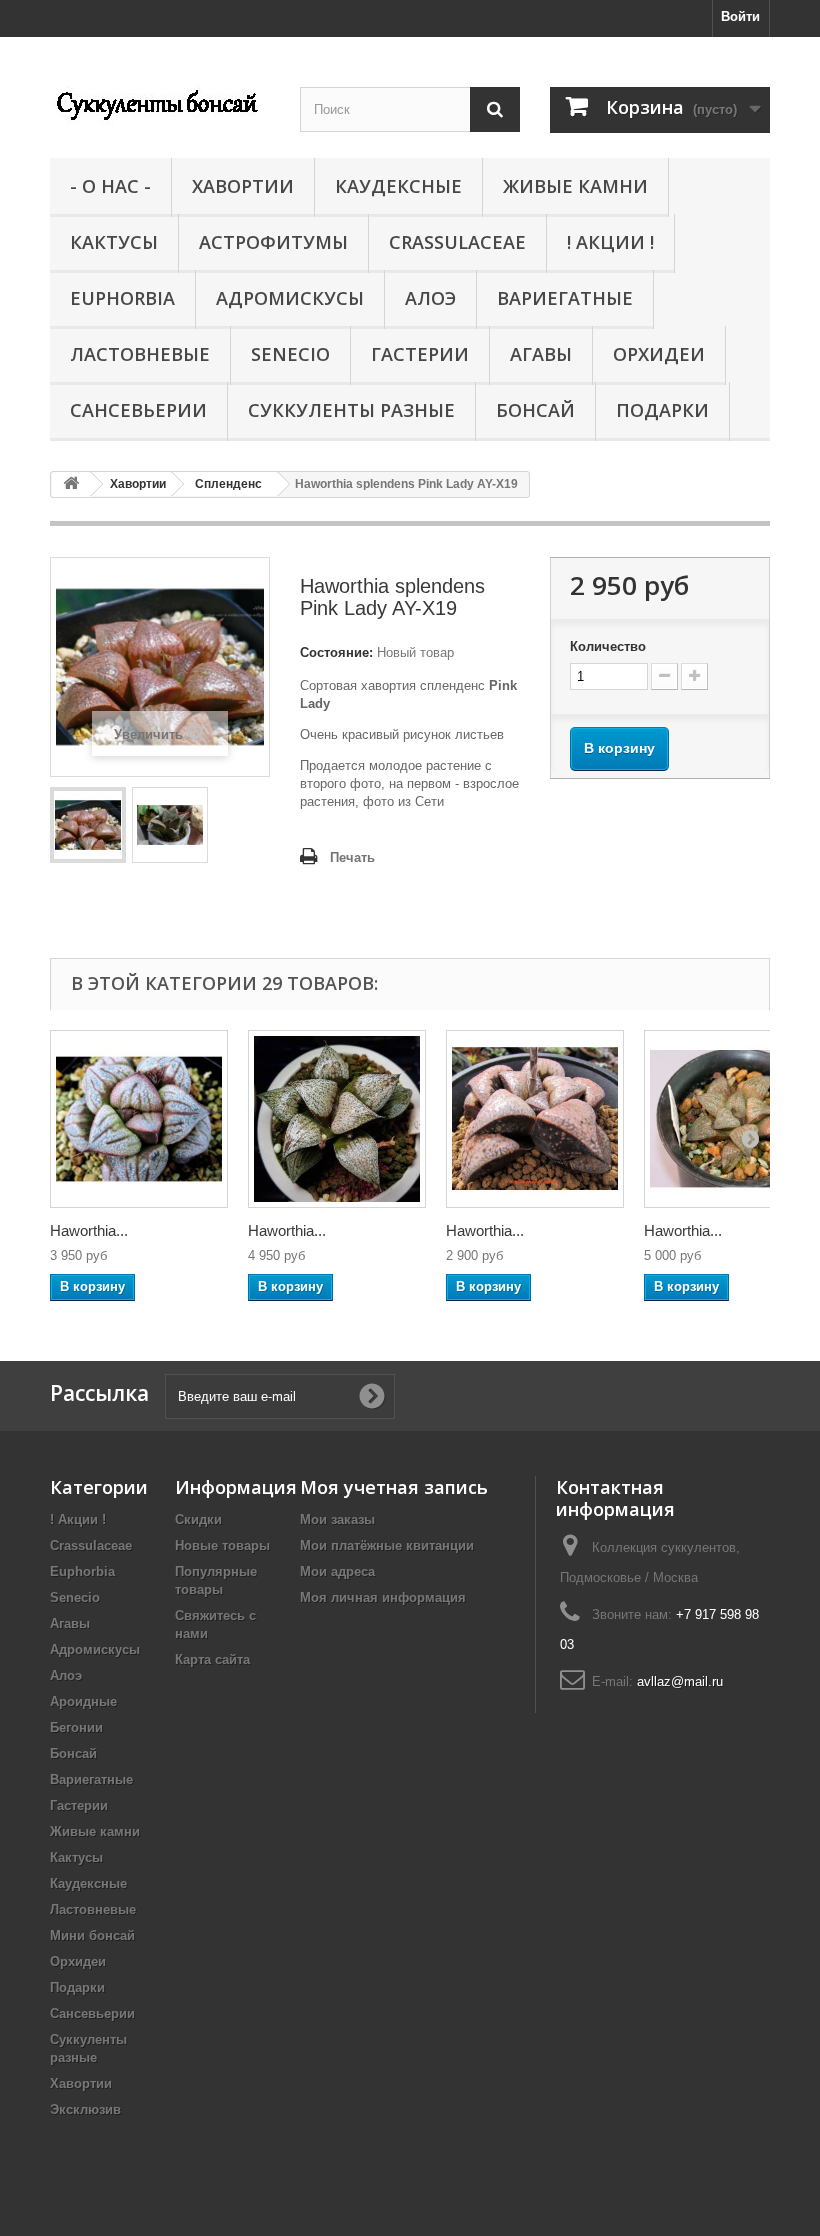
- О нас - (110, 186)
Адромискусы (290, 298)
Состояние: (336, 652)
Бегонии (76, 1727)
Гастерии (420, 354)
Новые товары (222, 1545)
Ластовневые (140, 354)
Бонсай (535, 410)
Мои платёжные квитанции (387, 1545)
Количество (608, 646)
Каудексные (398, 186)
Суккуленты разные (351, 410)
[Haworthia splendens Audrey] (337, 1119)
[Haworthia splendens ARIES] (139, 1119)
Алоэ (430, 298)
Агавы (541, 354)
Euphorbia (122, 298)
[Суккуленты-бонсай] (160, 103)
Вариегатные (565, 298)
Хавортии (243, 186)
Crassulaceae (457, 242)
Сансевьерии (138, 410)
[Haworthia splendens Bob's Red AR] (535, 1119)
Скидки (198, 1519)
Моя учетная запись (394, 1487)
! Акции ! (610, 242)
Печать (352, 857)
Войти (740, 16)
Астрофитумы (273, 242)
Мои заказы (337, 1519)
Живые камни (575, 186)
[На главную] (71, 484)
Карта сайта (212, 1659)
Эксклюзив (85, 2109)
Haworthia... (89, 1230)
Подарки (662, 410)
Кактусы (114, 242)
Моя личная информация (383, 1597)
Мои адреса (337, 1571)
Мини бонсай (92, 1935)
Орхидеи (659, 354)
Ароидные (83, 1701)
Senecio (290, 354)
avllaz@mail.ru (680, 1681)
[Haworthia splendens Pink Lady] (88, 825)
